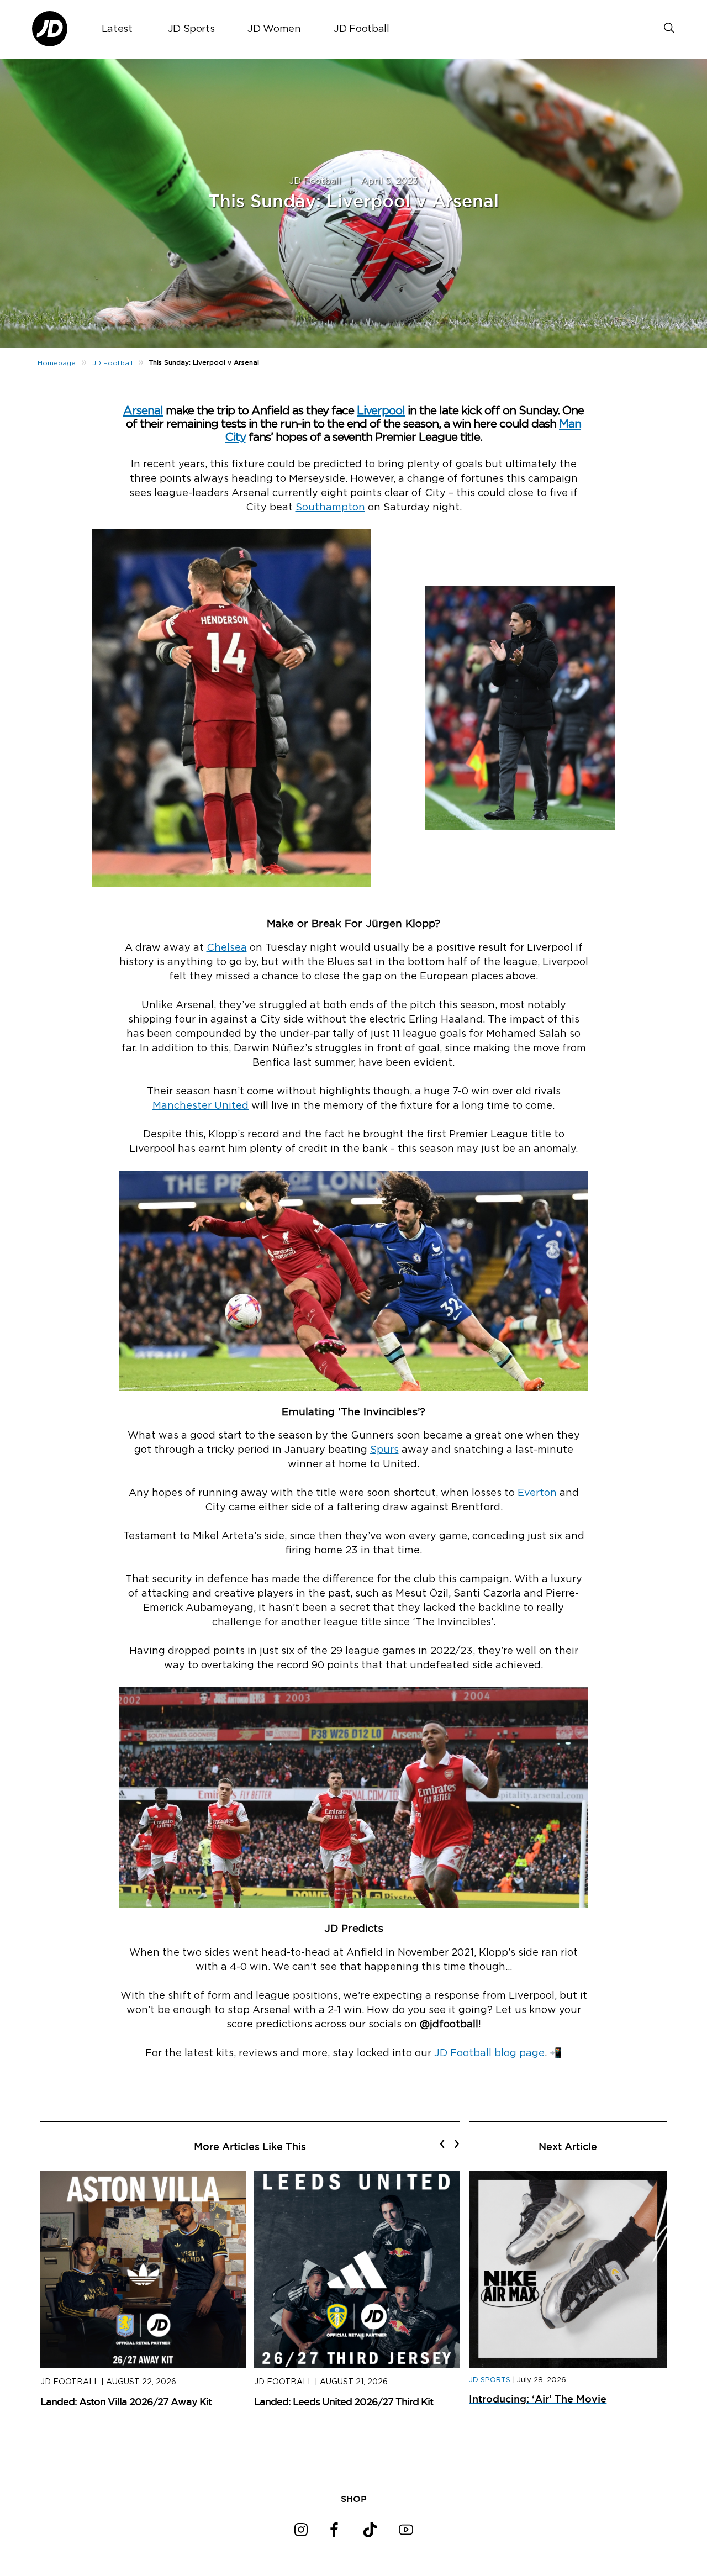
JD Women (274, 29)
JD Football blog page (489, 2053)
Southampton (330, 508)
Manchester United (201, 1106)
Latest (117, 29)
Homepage (57, 363)
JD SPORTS (490, 2380)
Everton (537, 1493)
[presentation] (442, 2143)
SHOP (354, 2499)
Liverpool (381, 411)
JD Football (361, 29)
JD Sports (191, 29)
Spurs (384, 1450)
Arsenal (143, 411)
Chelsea (227, 948)
